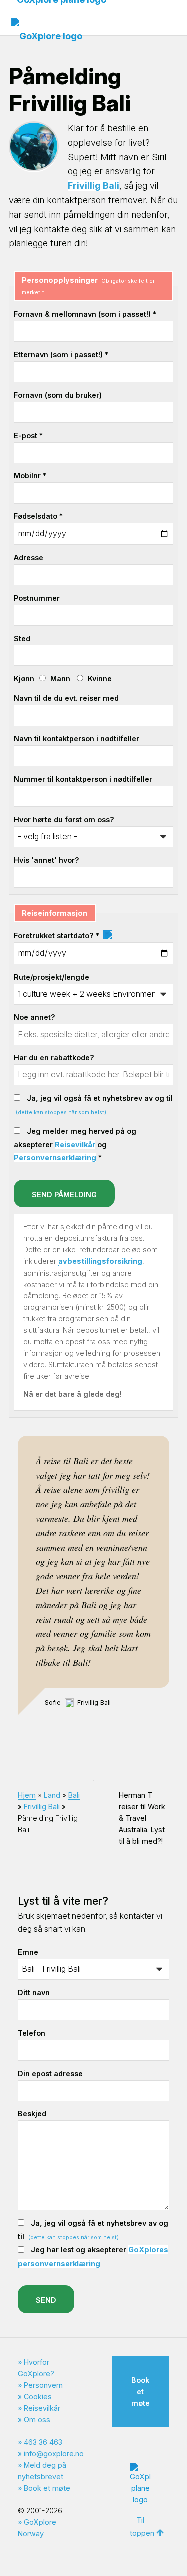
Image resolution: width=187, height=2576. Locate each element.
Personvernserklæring (55, 1157)
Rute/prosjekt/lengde (52, 977)
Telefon (32, 2033)
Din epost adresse (50, 2074)
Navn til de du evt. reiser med (66, 698)
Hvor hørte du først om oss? (64, 820)
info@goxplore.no (54, 2453)
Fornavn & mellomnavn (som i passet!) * (85, 314)
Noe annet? (35, 1017)
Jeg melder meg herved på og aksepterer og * (75, 1144)
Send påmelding (64, 1194)
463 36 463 (43, 2442)
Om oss (37, 2419)
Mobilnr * (30, 475)
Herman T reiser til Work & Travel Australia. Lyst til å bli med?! (142, 1818)
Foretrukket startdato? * (58, 936)
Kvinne (100, 679)
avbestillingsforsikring (100, 1261)
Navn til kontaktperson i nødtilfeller (77, 739)
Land (52, 1795)
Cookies (38, 2396)
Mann (60, 679)
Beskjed (32, 2114)
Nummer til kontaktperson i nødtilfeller (83, 779)
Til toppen (142, 2526)
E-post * (28, 435)
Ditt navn (34, 1993)
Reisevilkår (75, 1144)
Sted (22, 638)
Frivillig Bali (93, 186)
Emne (28, 1952)
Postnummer (37, 598)
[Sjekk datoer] (107, 936)
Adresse (29, 557)
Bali (74, 1795)
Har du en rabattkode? (54, 1057)
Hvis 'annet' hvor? (47, 860)
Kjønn (24, 679)
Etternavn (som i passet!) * (61, 354)
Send (46, 2300)
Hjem (27, 1795)
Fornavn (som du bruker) (58, 395)
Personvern (43, 2385)
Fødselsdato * (38, 516)
